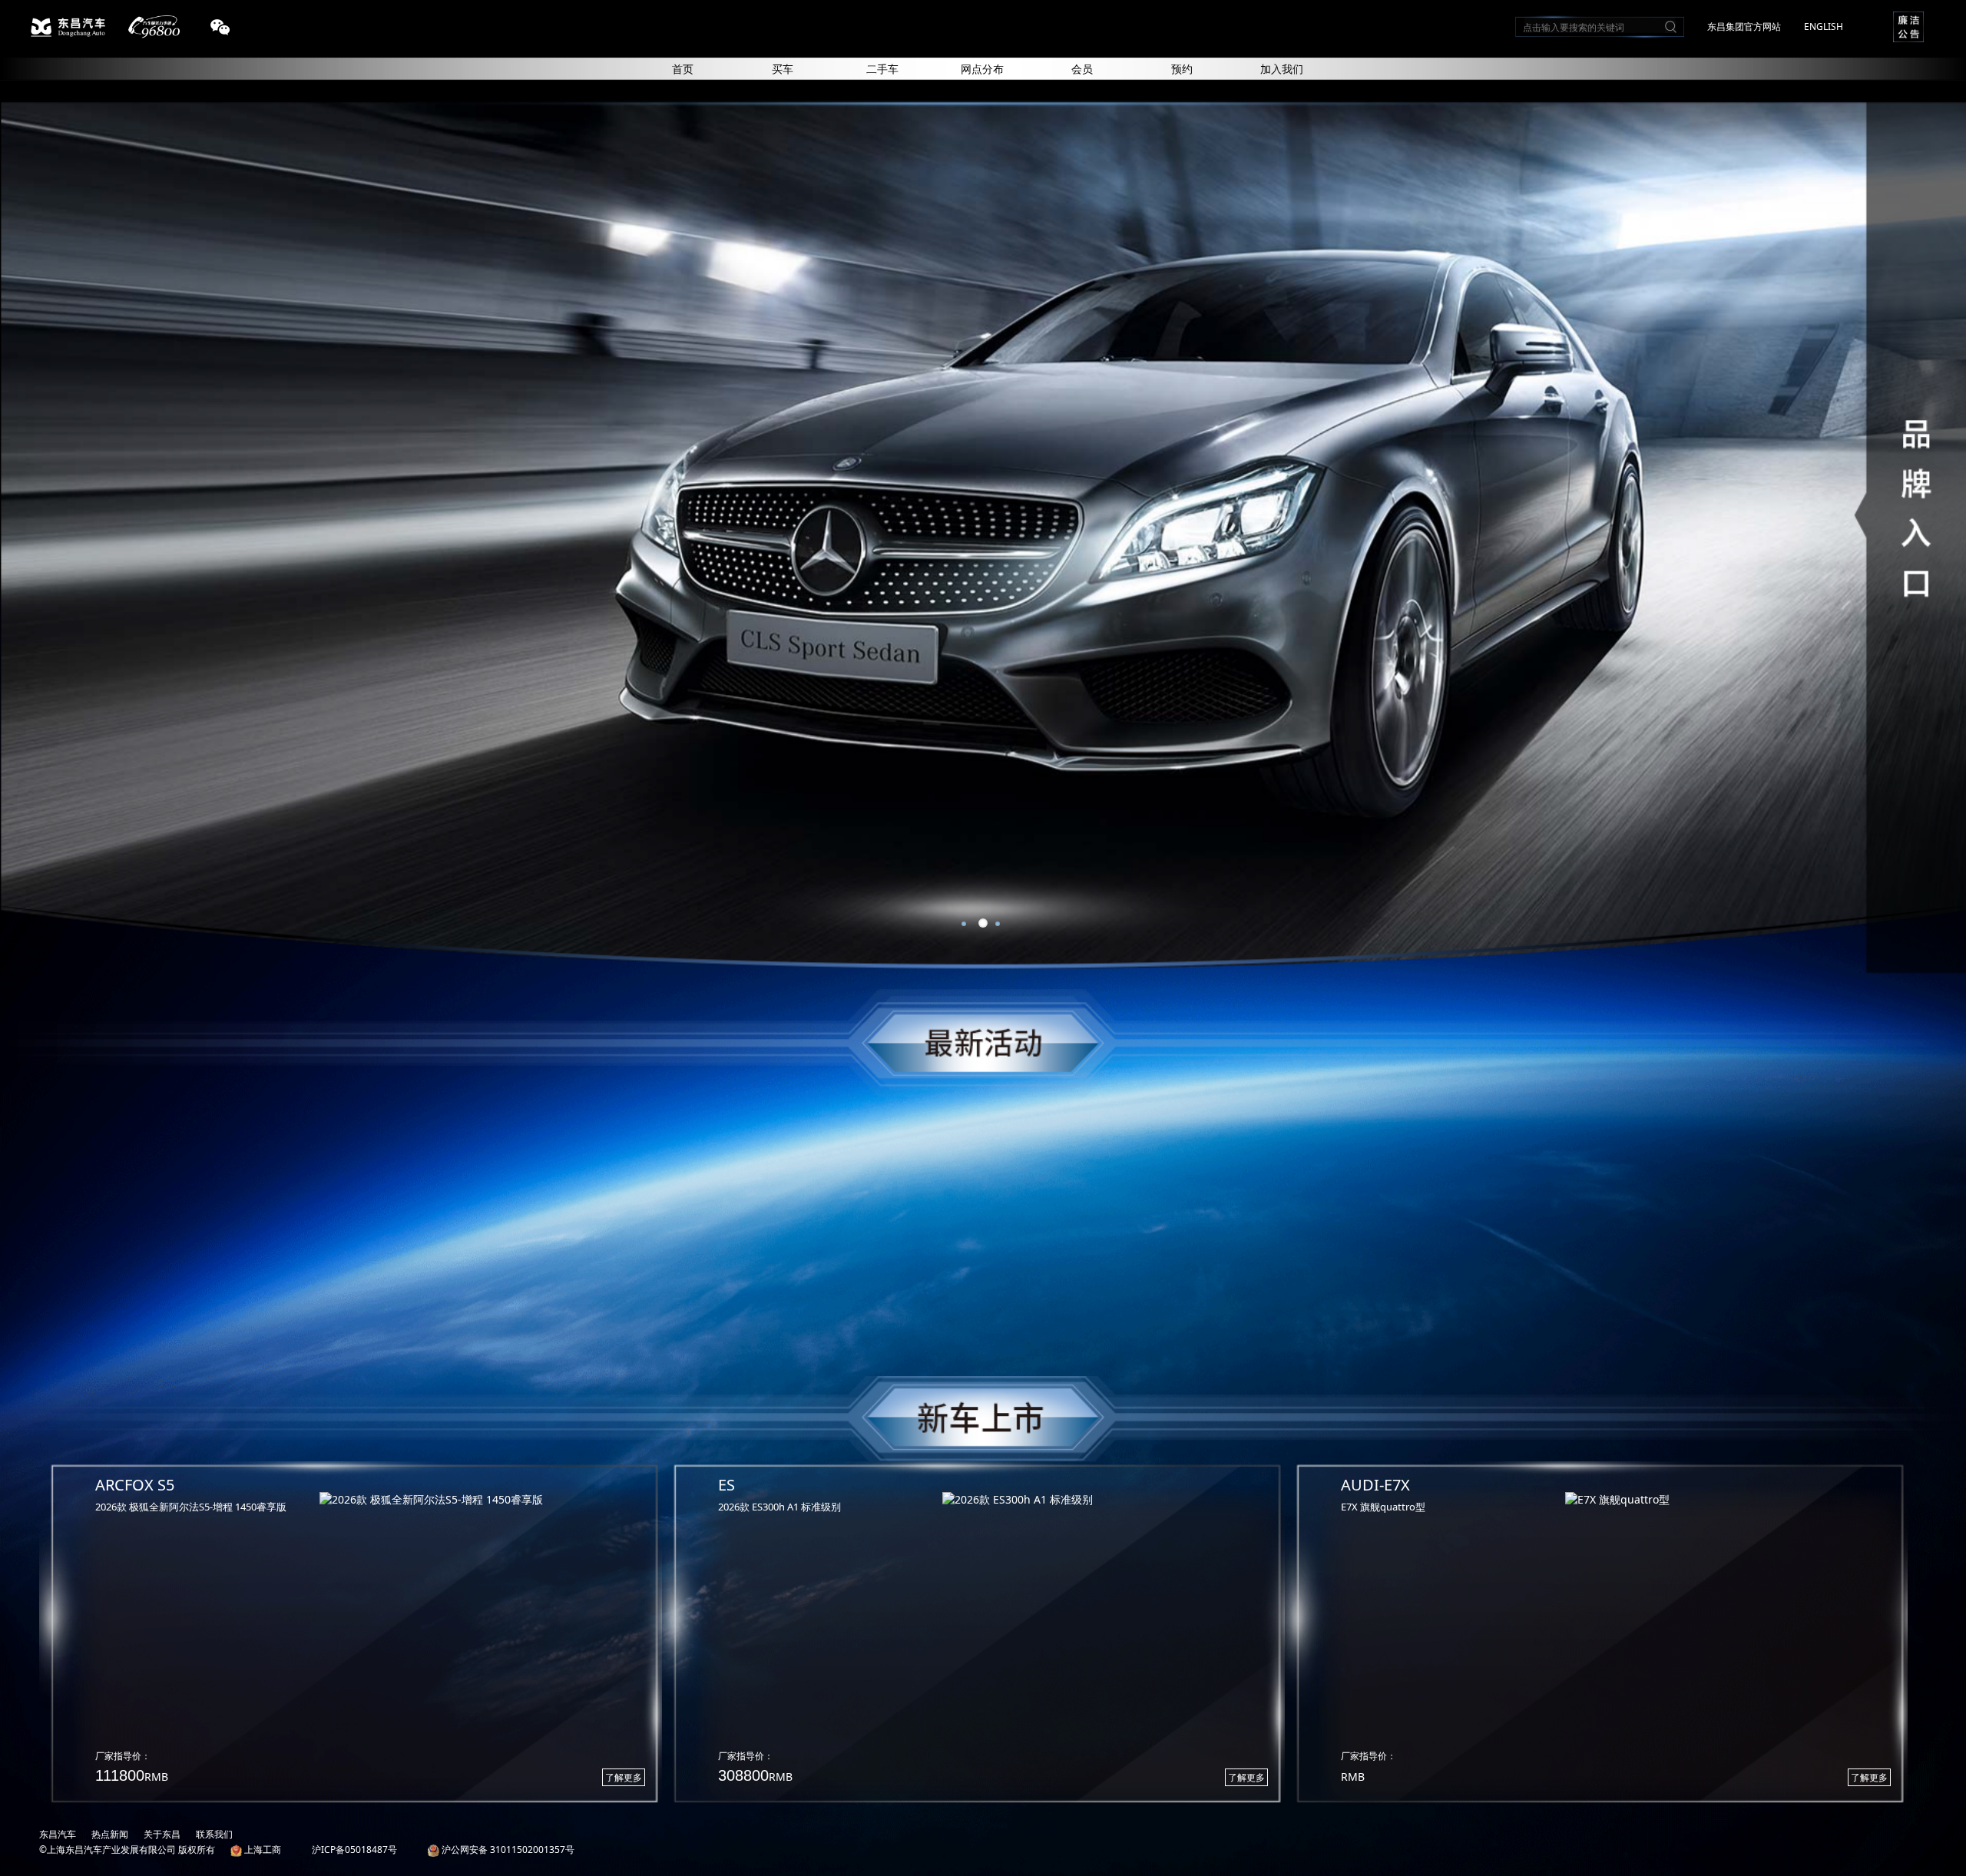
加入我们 (1282, 69)
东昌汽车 (58, 1834)
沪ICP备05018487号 (354, 1850)
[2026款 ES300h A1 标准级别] (1098, 1500)
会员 (1082, 69)
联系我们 (214, 1834)
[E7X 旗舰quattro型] (1721, 1500)
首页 (683, 69)
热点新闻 (110, 1834)
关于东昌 (162, 1834)
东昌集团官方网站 (1744, 26)
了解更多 (624, 1777)
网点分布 (982, 69)
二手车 (882, 69)
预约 (1182, 69)
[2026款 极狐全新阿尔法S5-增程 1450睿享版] (475, 1500)
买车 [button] (783, 69)
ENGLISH (1824, 26)
